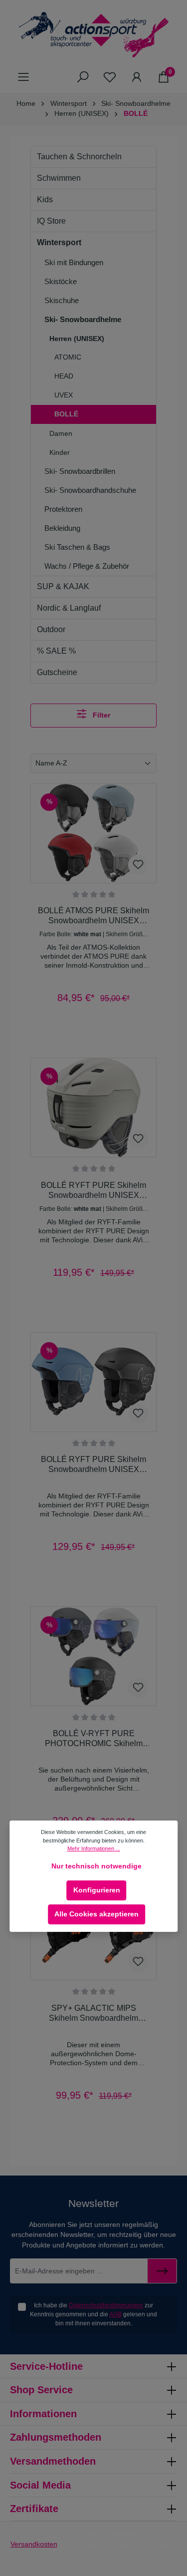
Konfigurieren (97, 1890)
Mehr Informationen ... (94, 1848)
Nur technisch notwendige (96, 1866)
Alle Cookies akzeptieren (96, 1914)
